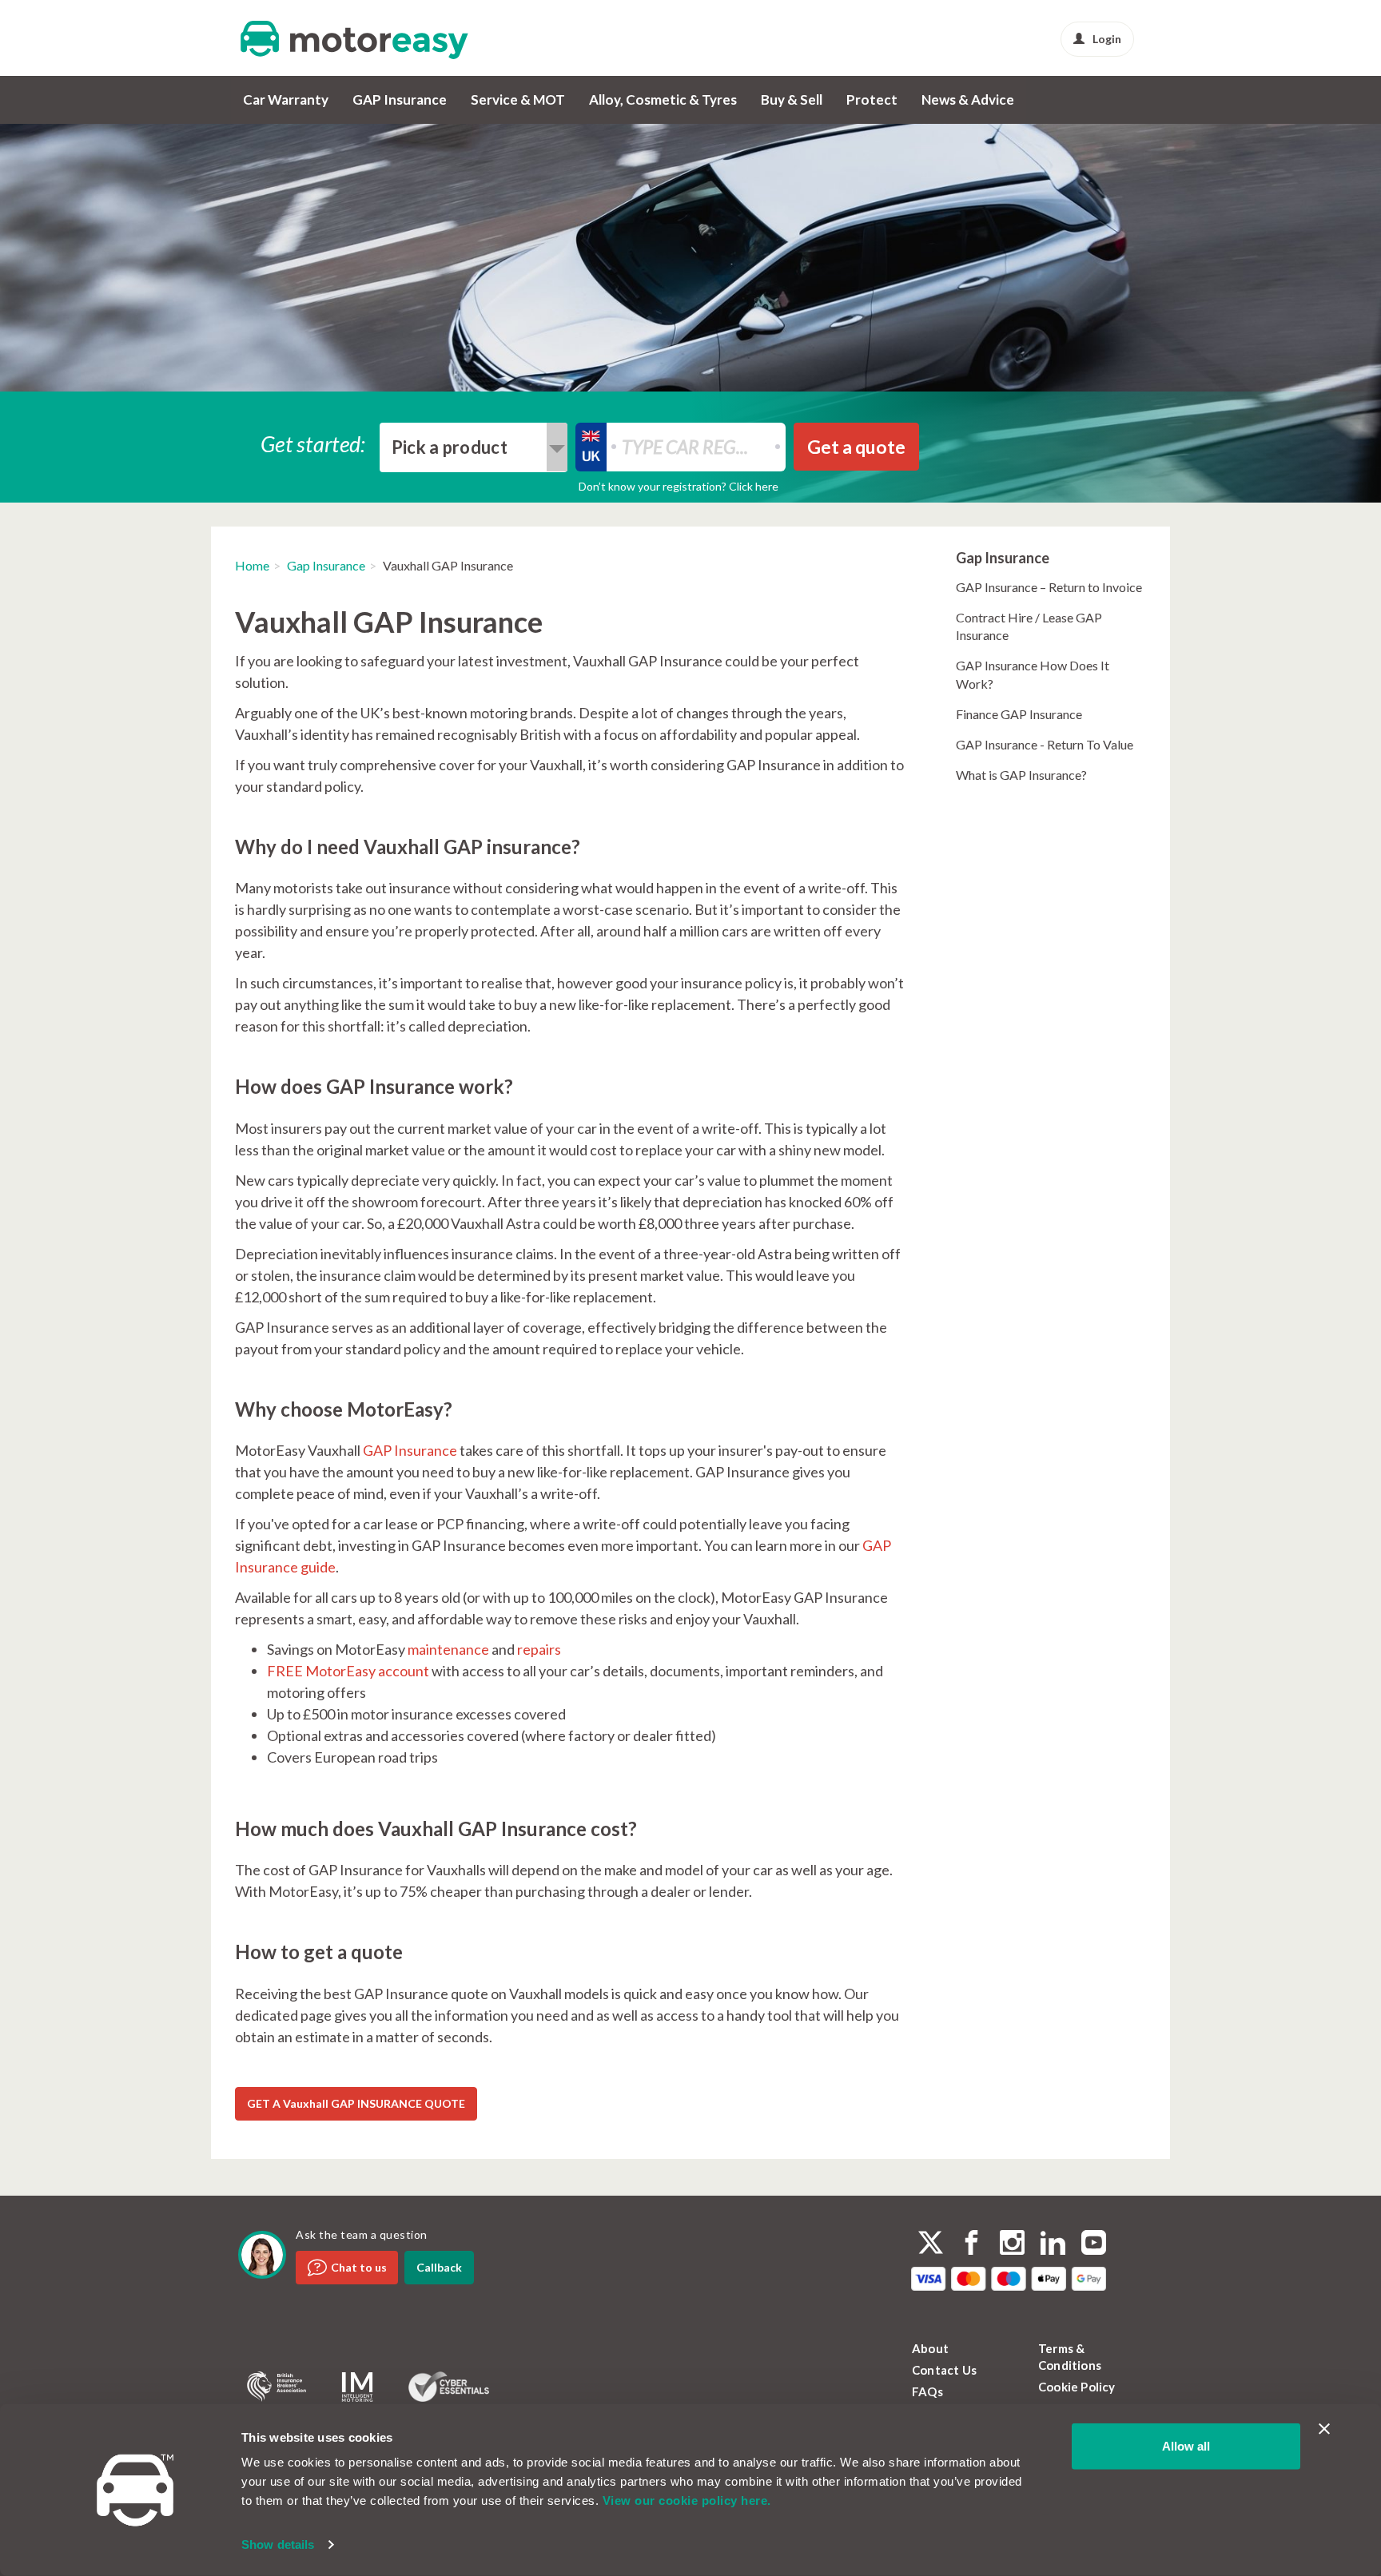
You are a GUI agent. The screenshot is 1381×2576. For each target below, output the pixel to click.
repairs (539, 1649)
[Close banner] (1324, 2429)
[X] (931, 2242)
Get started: (313, 443)
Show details (278, 2544)
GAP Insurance (400, 99)
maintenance (448, 1649)
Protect (872, 99)
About (930, 2348)
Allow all (1186, 2446)
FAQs (927, 2391)
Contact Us (944, 2370)
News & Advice (968, 99)
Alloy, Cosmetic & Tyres (663, 99)
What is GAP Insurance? (1021, 775)
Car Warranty (286, 99)
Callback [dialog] (439, 2267)
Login (1107, 39)
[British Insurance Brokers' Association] (277, 2387)
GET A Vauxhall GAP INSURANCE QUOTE (356, 2103)
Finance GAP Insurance (1019, 714)
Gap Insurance (326, 565)
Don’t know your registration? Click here (679, 486)
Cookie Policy (1077, 2387)
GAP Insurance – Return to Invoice (1049, 587)
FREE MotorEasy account (348, 1671)
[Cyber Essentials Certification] (449, 2387)
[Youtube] (1094, 2244)
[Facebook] (971, 2244)
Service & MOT (518, 99)
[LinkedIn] (1053, 2244)
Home (252, 565)
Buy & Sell (792, 99)
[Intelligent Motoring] (357, 2387)
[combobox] (474, 447)
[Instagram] (1012, 2244)
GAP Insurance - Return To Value (1045, 744)
